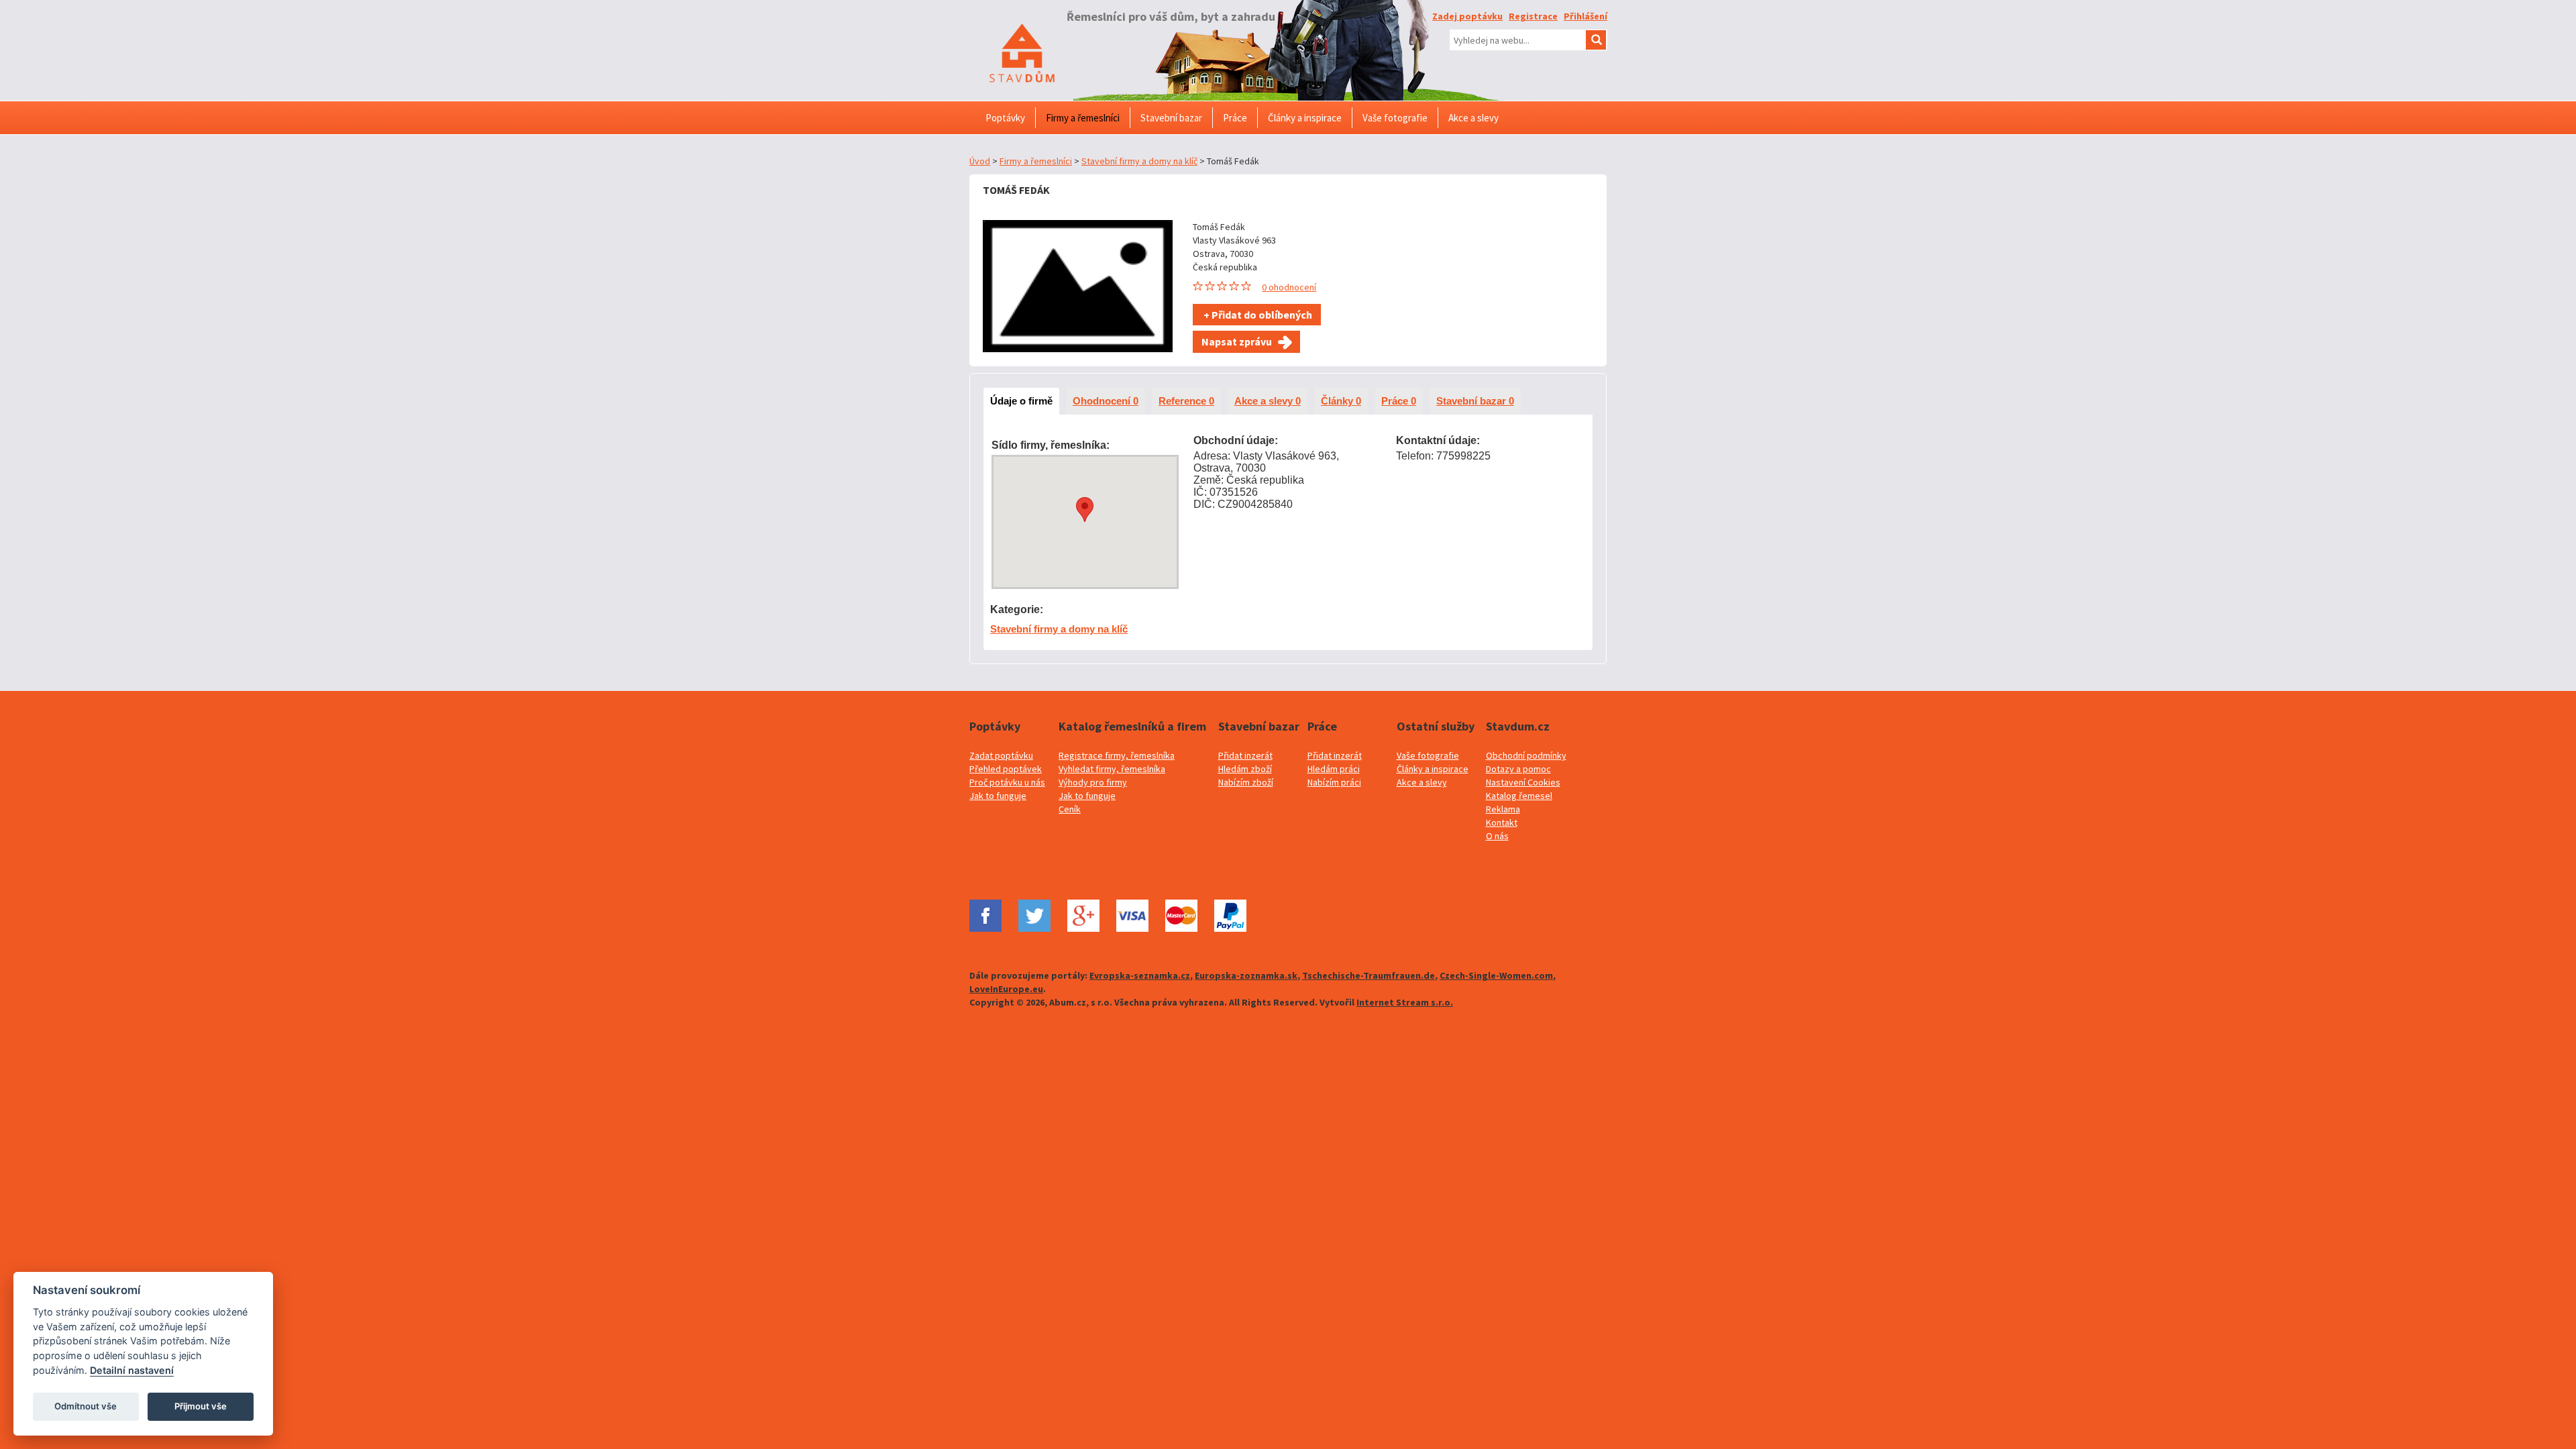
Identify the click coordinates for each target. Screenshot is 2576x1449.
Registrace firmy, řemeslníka (1117, 755)
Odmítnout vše (86, 1406)
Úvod (980, 161)
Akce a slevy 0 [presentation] (1268, 401)
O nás (1497, 836)
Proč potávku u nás (1007, 782)
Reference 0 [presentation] (1186, 401)
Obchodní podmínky (1526, 755)
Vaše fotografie (1428, 755)
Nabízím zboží (1246, 782)
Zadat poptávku (1001, 755)
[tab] (1021, 401)
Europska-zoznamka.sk (1246, 975)
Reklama (1503, 809)
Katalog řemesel (1519, 796)
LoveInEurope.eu (1006, 989)
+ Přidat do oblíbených (1257, 315)
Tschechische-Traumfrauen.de (1368, 975)
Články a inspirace (1433, 769)
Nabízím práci (1334, 782)
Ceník (1070, 809)
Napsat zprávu (1237, 341)
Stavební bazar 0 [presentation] (1475, 401)
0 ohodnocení (1289, 287)
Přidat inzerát (1245, 755)
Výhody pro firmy (1093, 782)
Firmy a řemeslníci (1036, 161)
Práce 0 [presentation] (1399, 401)
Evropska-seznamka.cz (1140, 975)
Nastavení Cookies (1523, 782)
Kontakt (1502, 822)
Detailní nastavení (132, 1370)
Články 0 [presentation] (1341, 401)
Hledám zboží (1245, 769)
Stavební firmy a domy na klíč (1139, 161)
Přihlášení (1586, 16)
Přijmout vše (201, 1406)
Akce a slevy (1422, 782)
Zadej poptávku (1467, 16)
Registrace (1533, 16)
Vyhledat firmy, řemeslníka (1112, 769)
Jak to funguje (998, 796)
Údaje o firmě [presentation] (1021, 401)
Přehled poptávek (1006, 769)
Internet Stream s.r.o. (1405, 1002)
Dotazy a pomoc (1518, 769)
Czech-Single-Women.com (1496, 975)
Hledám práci (1334, 769)
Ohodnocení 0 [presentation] (1106, 401)
